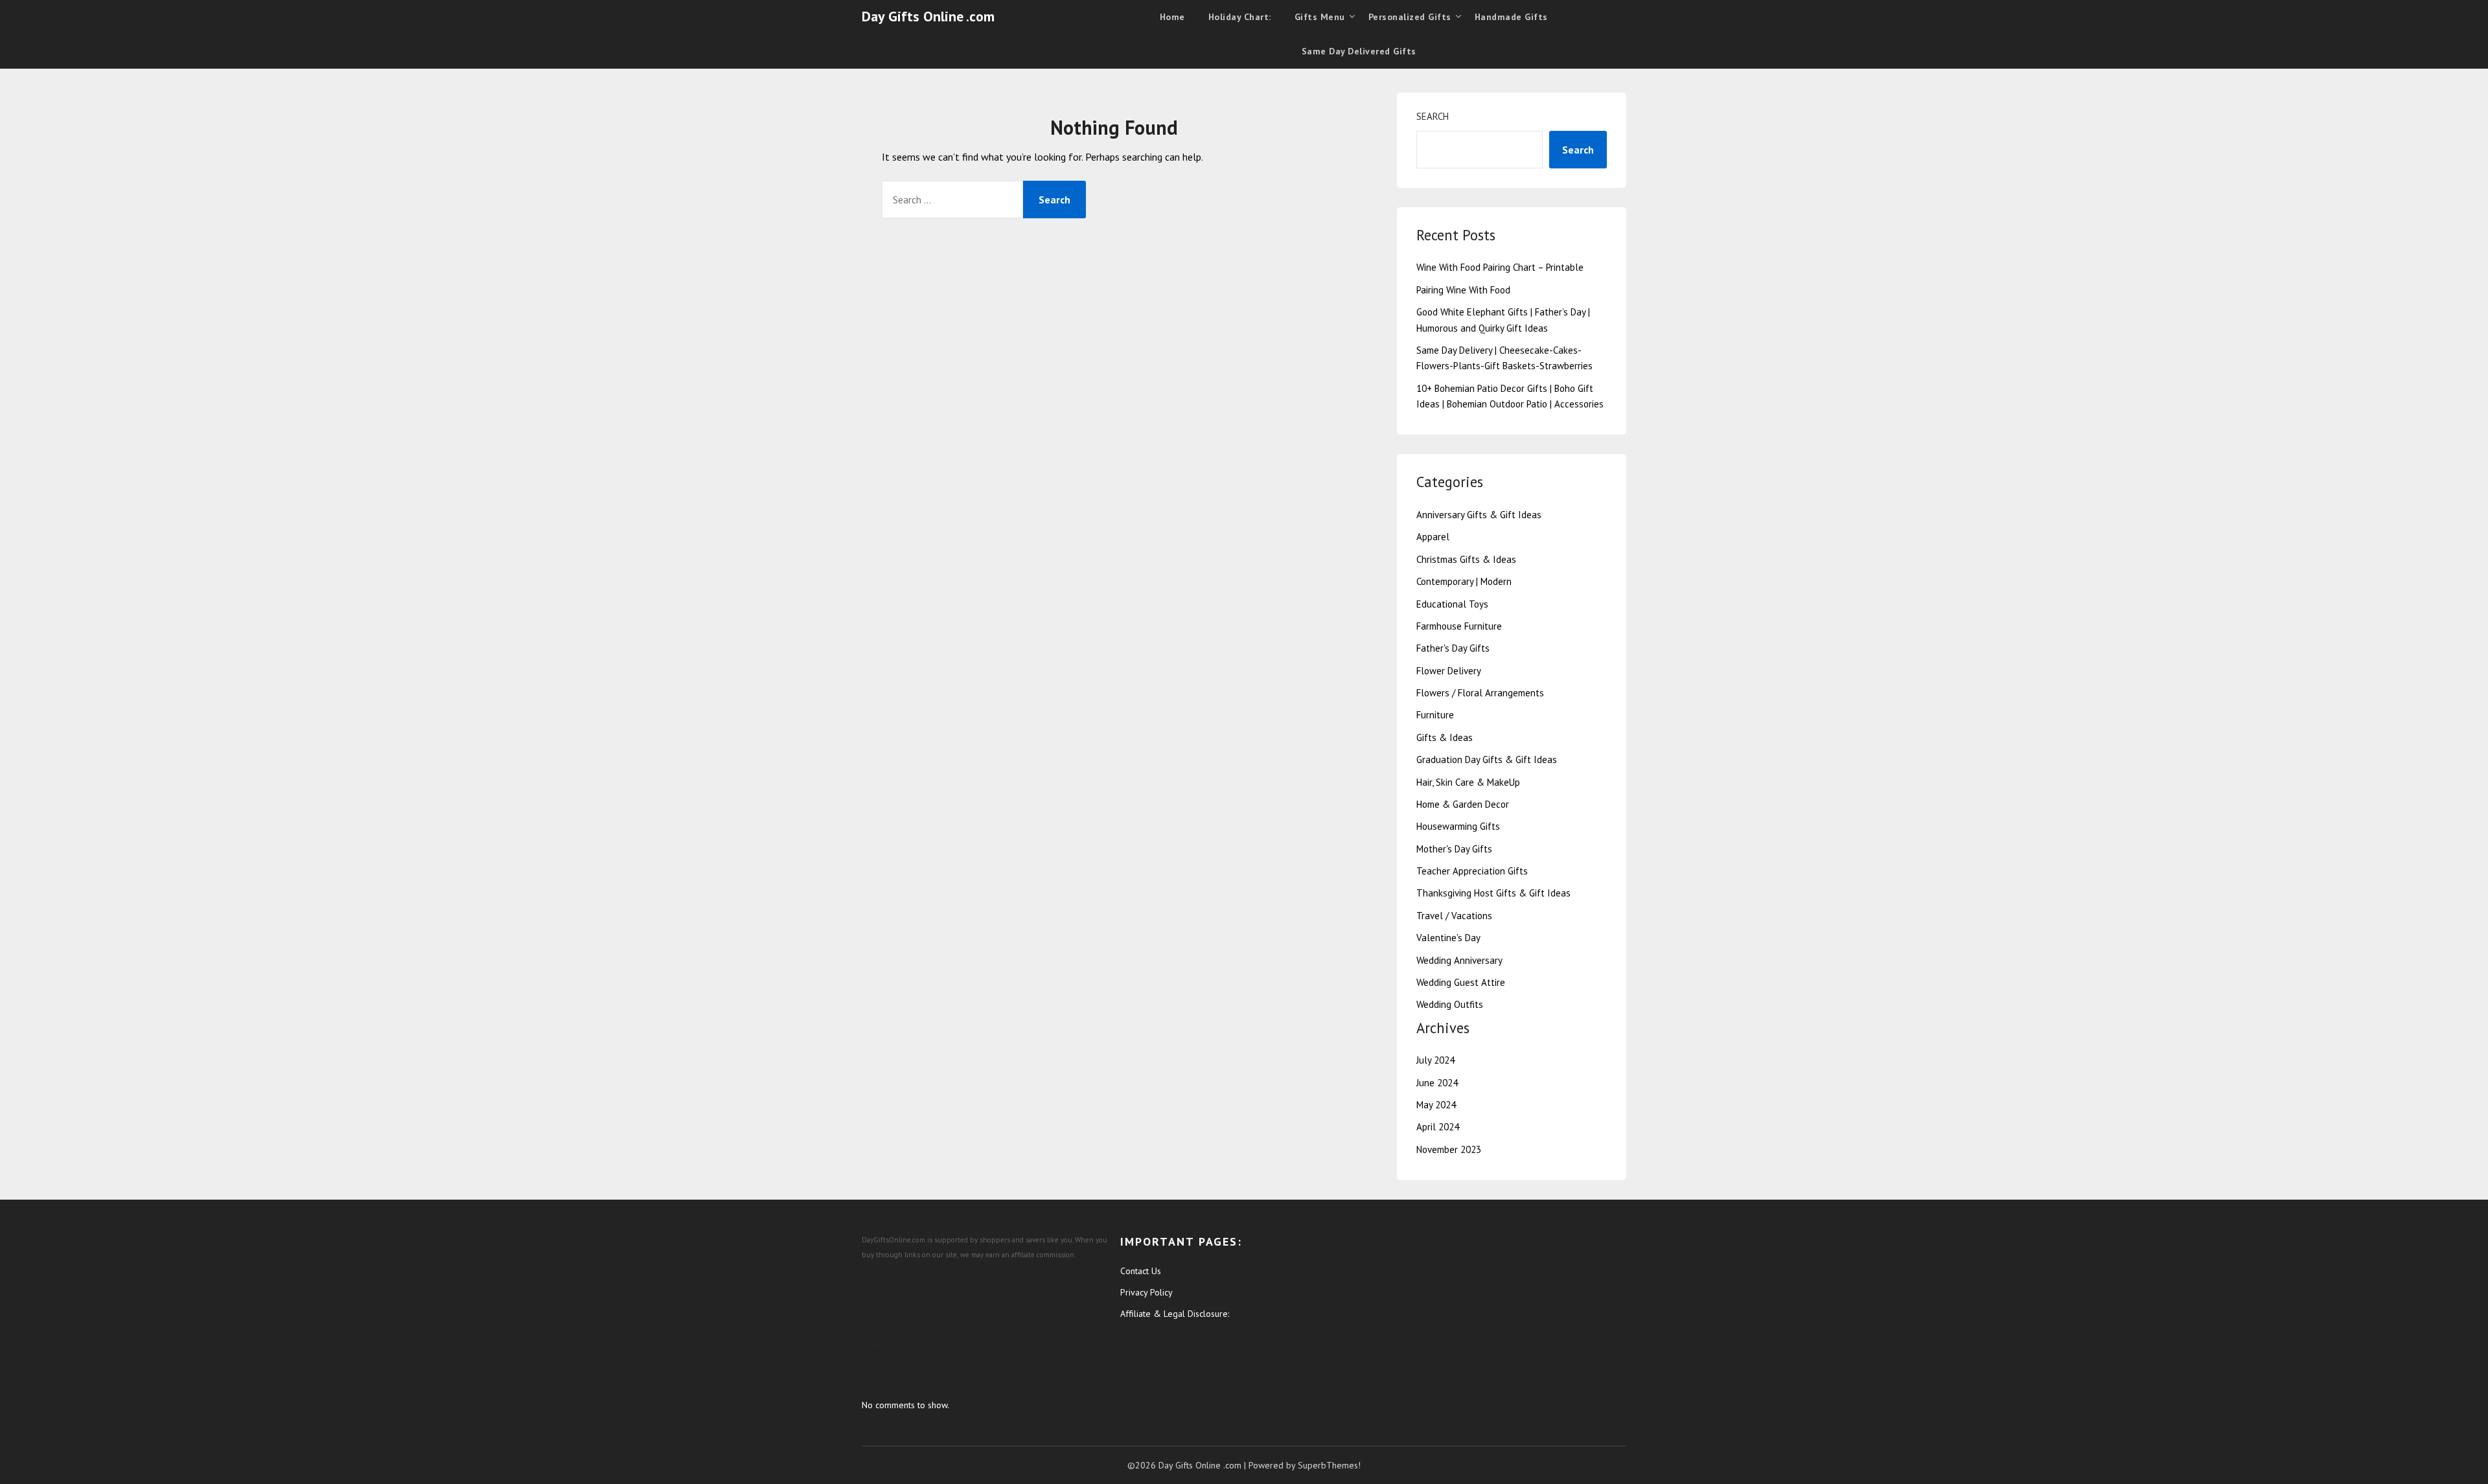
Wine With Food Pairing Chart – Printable (1500, 267)
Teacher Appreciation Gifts (1472, 871)
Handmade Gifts (1511, 17)
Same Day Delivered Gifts (1359, 51)
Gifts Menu (1320, 17)
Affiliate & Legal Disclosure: (1175, 1314)
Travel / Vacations (1454, 916)
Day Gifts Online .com (928, 16)
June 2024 (1437, 1083)
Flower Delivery (1449, 671)
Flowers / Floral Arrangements (1480, 693)
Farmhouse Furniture (1459, 626)
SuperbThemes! (1329, 1465)
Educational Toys (1452, 604)
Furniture (1435, 715)
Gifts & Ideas (1445, 737)
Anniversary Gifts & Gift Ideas (1479, 515)
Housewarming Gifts (1458, 826)
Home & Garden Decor (1463, 804)
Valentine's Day (1448, 938)
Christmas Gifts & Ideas (1466, 559)
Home (1172, 17)
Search (1433, 116)
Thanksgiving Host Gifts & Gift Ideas (1493, 893)
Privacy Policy (1146, 1292)
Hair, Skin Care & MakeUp (1468, 782)
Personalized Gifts (1410, 17)
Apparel (1433, 537)
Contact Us (1141, 1271)
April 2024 (1438, 1127)
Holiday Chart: (1240, 17)
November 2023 (1449, 1149)
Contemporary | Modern (1464, 581)
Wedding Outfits (1450, 1004)
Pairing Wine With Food (1463, 290)
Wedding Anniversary (1459, 960)
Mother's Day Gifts (1454, 849)
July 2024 (1435, 1060)
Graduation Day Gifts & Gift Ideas (1487, 759)
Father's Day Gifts (1453, 648)
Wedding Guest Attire (1461, 982)
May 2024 (1436, 1105)
